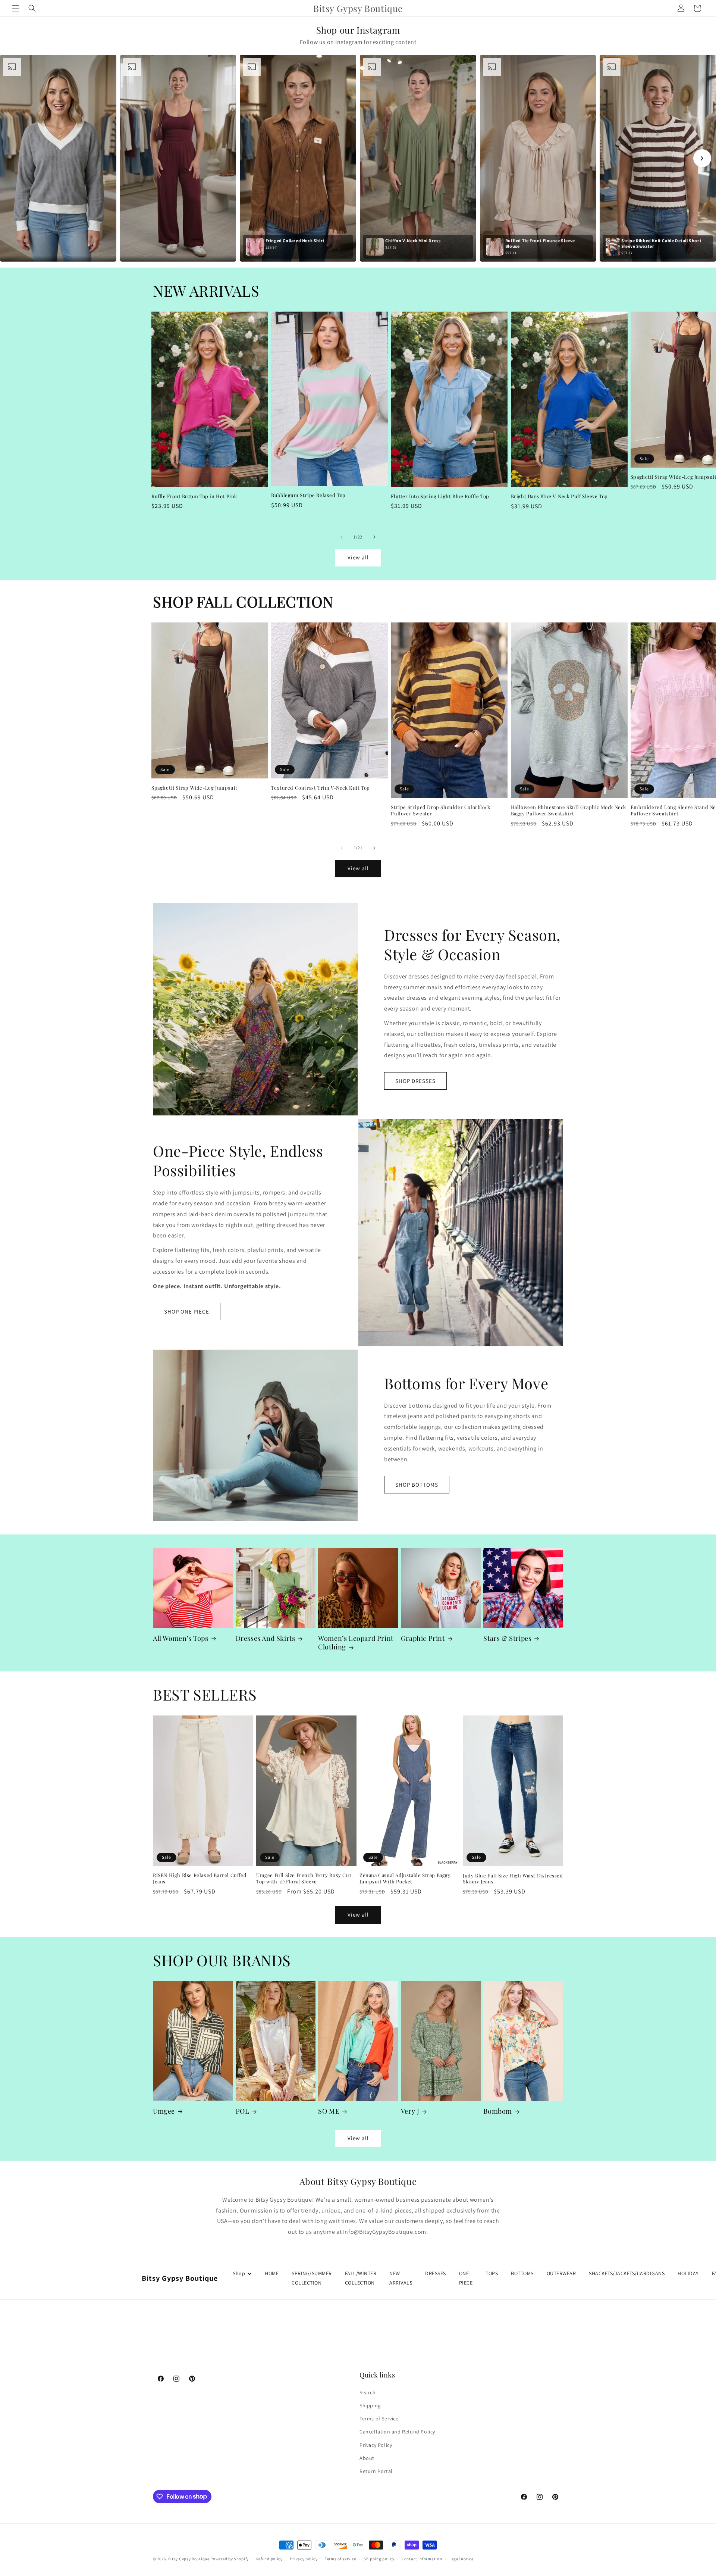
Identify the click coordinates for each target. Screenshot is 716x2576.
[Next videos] (702, 158)
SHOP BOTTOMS (417, 1485)
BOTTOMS (522, 2273)
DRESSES (436, 2273)
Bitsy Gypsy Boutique (189, 2559)
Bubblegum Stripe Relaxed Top (308, 495)
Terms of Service (379, 2419)
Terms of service (340, 2558)
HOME (272, 2273)
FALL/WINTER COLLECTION (361, 2278)
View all (358, 557)
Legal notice (461, 2558)
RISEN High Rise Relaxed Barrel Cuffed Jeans (200, 1878)
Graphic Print (423, 1638)
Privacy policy (304, 2558)
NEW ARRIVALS (401, 2278)
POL (243, 2111)
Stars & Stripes (507, 1638)
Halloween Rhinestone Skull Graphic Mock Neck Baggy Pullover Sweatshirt (569, 810)
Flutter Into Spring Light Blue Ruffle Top (440, 496)
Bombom (498, 2111)
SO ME (329, 2111)
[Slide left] (342, 537)
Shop (239, 2273)
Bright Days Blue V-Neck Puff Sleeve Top (559, 496)
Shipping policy (379, 2558)
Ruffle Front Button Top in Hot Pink (194, 496)
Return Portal (376, 2471)
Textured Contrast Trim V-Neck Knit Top (321, 788)
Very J (410, 2111)
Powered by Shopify (230, 2559)
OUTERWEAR (561, 2273)
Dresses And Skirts (266, 1638)
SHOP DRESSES (415, 1081)
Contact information (422, 2558)
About (367, 2458)
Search (368, 2392)
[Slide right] (374, 537)
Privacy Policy (376, 2445)
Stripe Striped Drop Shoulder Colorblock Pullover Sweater (440, 810)
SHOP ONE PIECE (187, 1312)
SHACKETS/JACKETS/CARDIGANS (627, 2273)
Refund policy (269, 2558)
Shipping (370, 2405)
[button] (16, 8)
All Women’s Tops (181, 1638)
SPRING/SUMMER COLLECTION (312, 2278)
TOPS (492, 2273)
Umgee (164, 2111)
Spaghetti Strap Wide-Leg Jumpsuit (194, 788)
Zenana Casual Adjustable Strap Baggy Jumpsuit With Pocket (405, 1878)
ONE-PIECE (466, 2278)
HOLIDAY (688, 2273)
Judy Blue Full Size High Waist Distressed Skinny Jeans (513, 1879)
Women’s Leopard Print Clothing (356, 1643)
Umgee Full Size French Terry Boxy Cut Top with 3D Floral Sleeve (304, 1878)
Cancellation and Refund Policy (397, 2432)
